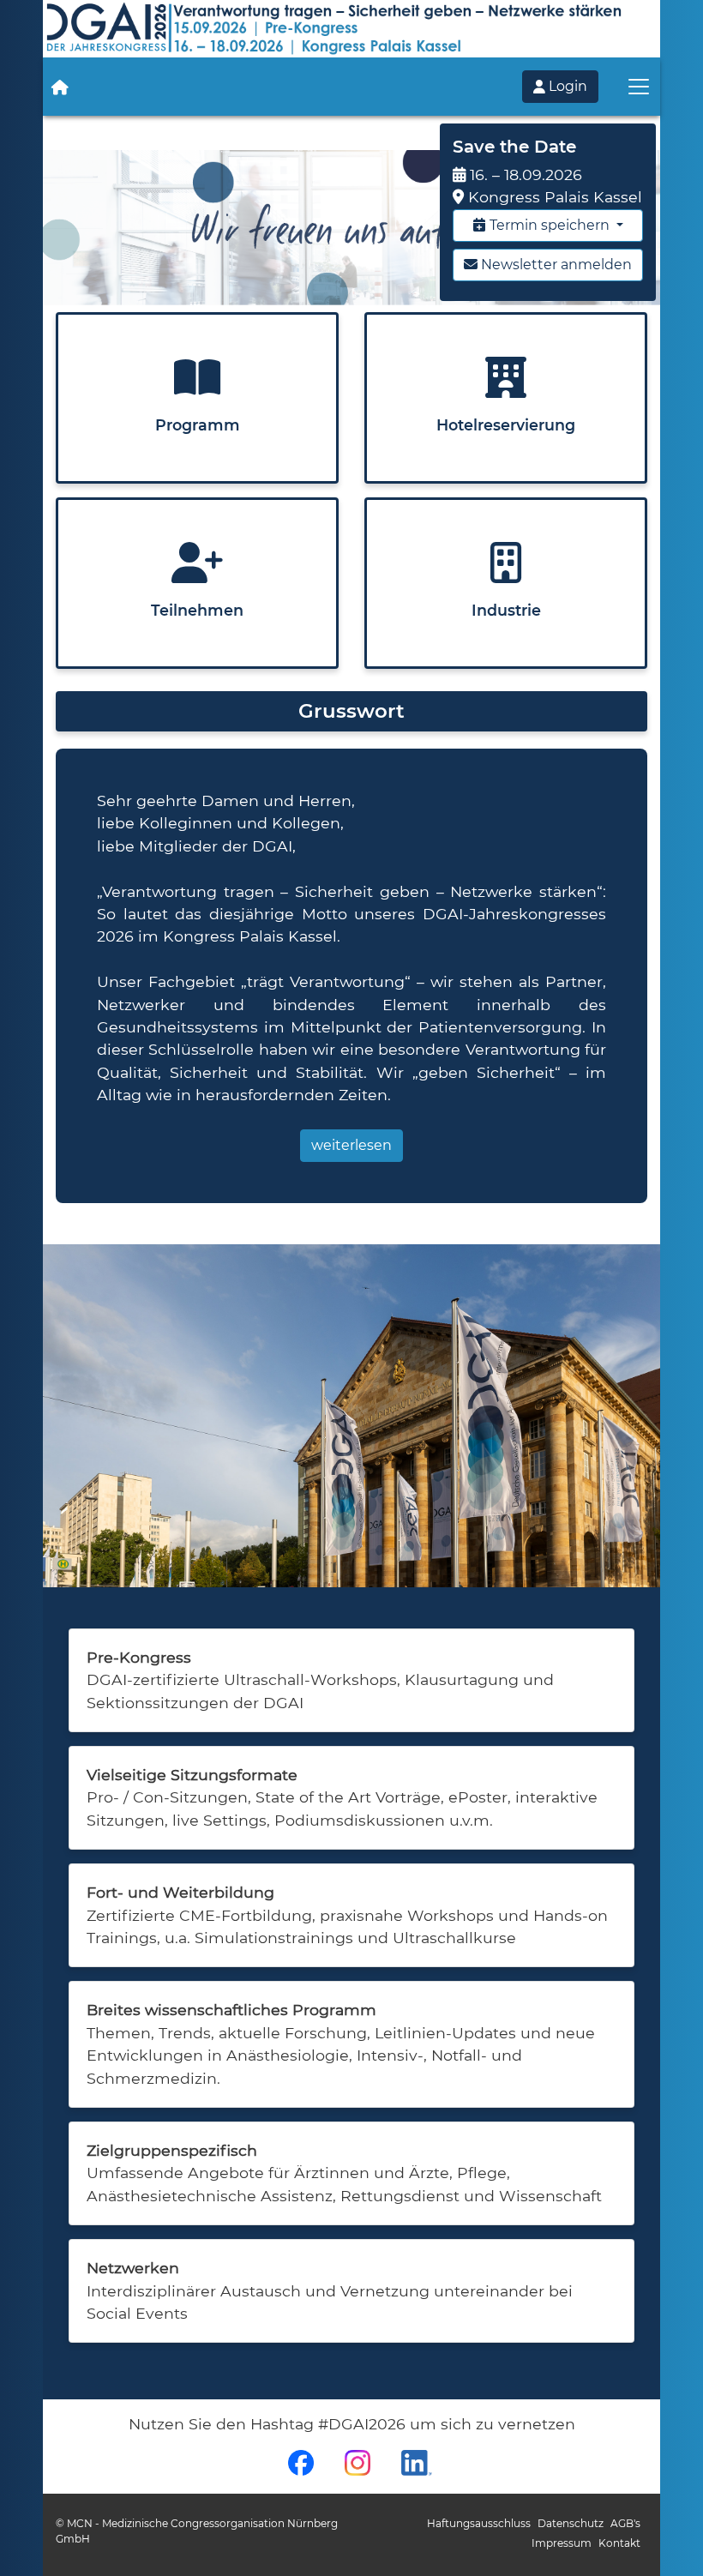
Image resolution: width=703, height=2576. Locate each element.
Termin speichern (550, 225)
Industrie (506, 610)
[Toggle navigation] (639, 87)
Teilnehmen (197, 610)
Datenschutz (571, 2523)
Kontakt (619, 2543)
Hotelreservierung (506, 425)
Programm (198, 425)
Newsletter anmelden (555, 265)
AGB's (625, 2523)
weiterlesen (351, 1145)
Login (566, 86)
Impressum (562, 2543)
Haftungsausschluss (479, 2523)
